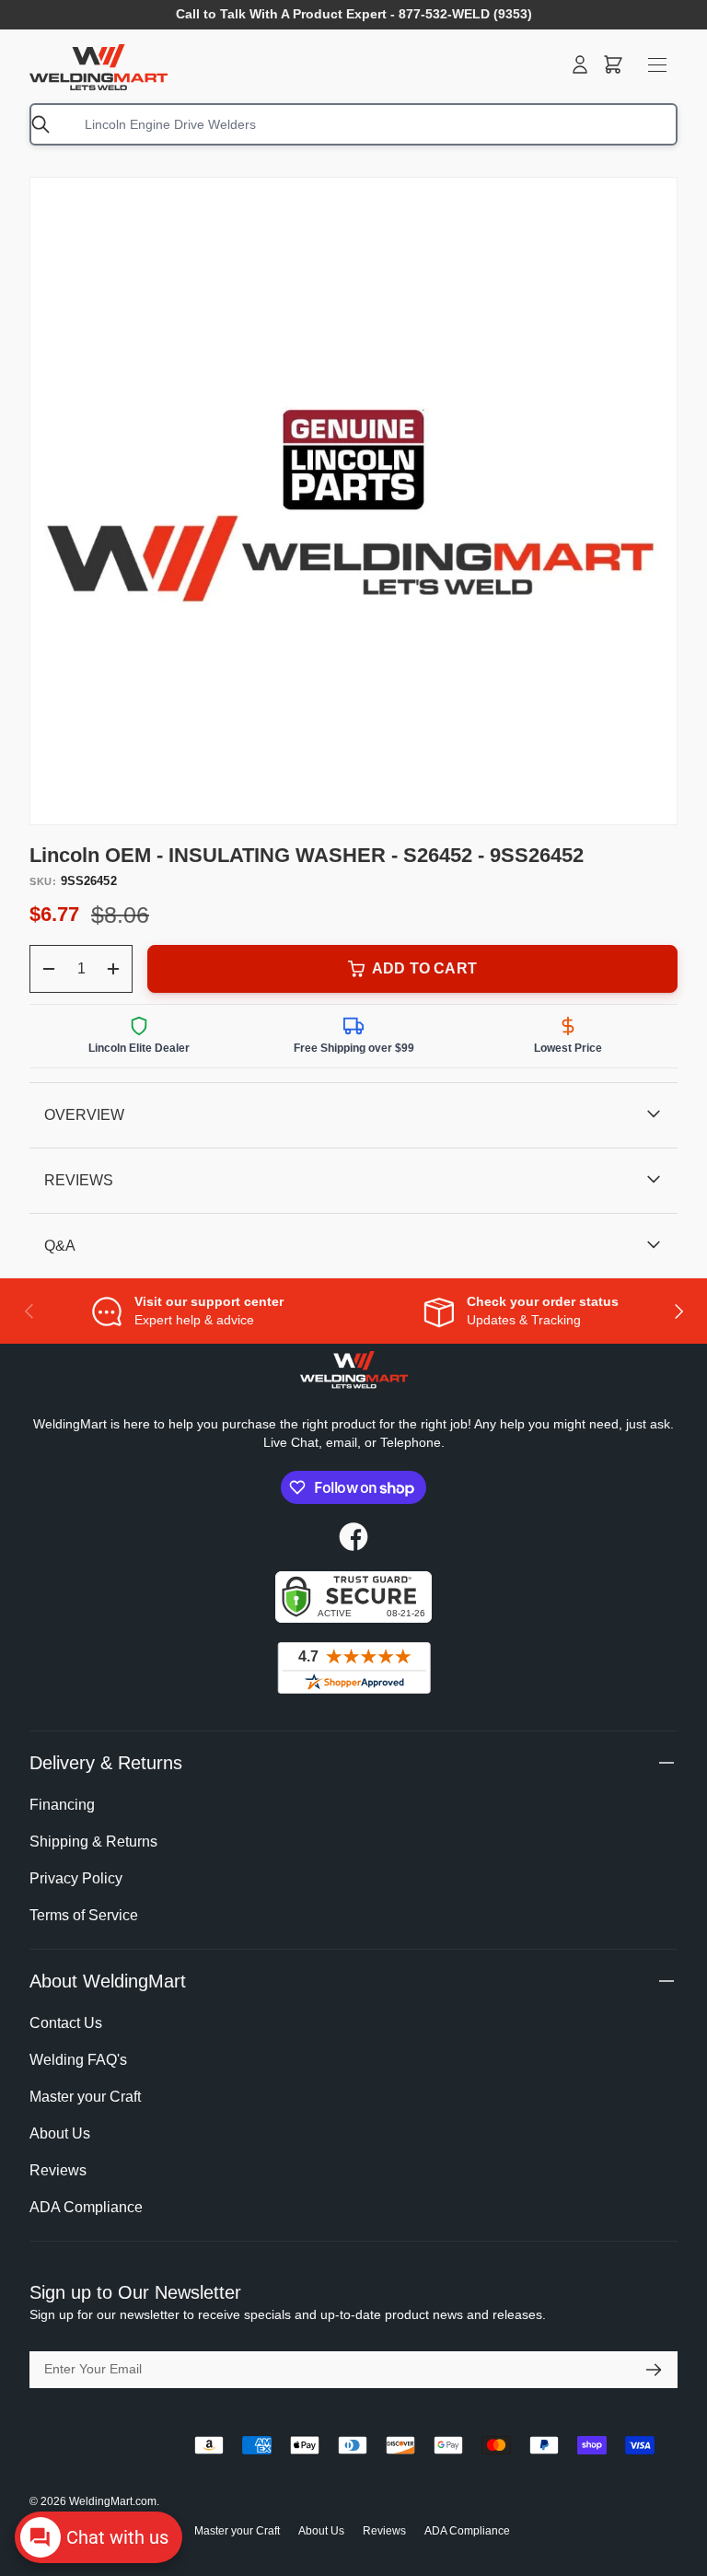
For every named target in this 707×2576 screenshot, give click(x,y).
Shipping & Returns (93, 1842)
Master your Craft (85, 2097)
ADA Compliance (86, 2207)
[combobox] (353, 124)
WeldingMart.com (113, 2501)
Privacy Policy (76, 1878)
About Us (60, 2133)
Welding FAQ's (78, 2060)
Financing (62, 1805)
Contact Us (66, 2023)
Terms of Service (84, 1915)
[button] (613, 64)
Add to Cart (424, 968)
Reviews (58, 2170)
